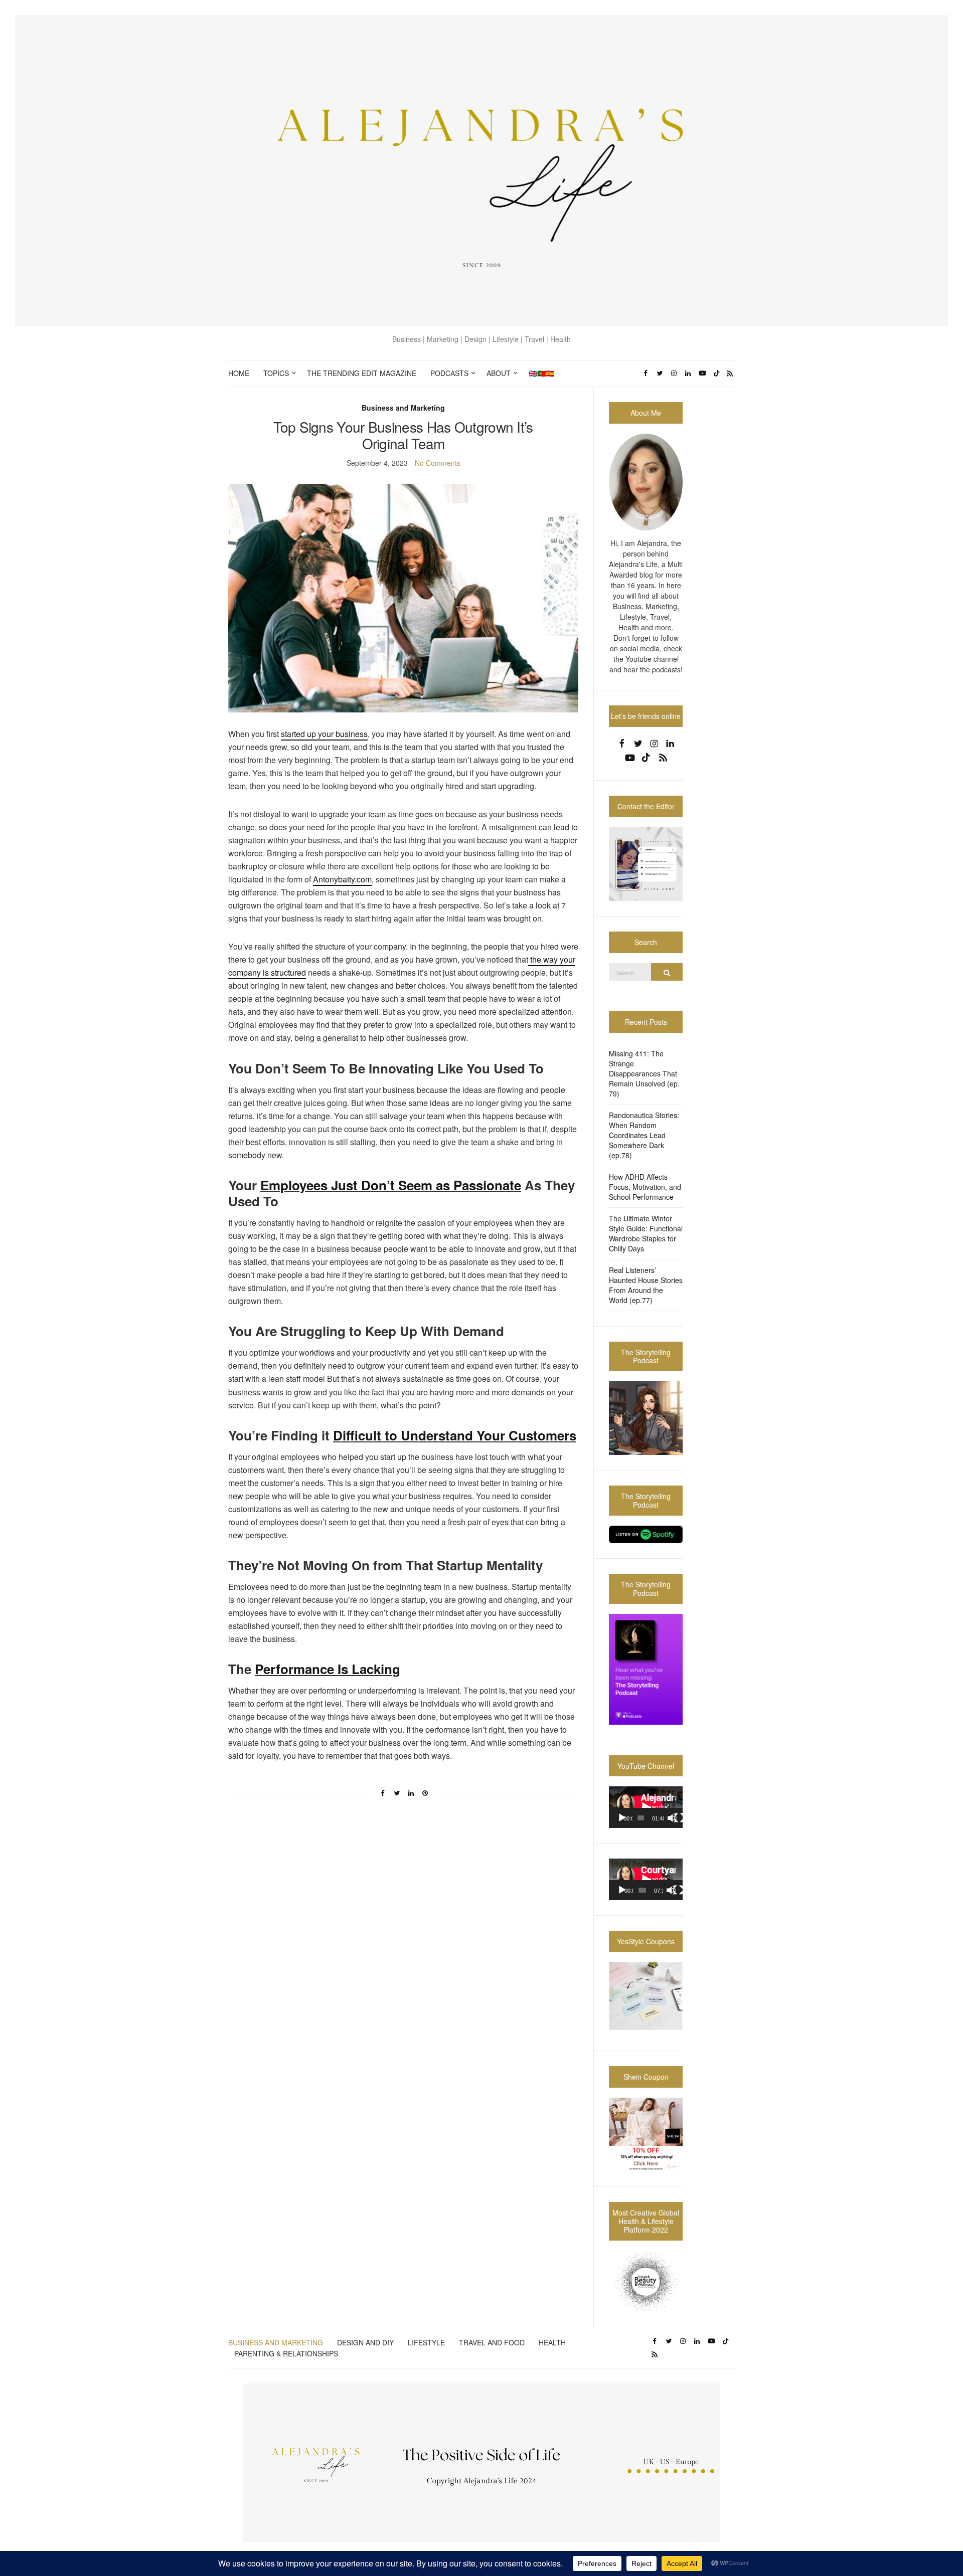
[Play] (622, 1818)
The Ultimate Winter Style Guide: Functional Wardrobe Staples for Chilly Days (646, 1233)
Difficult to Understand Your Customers (455, 1435)
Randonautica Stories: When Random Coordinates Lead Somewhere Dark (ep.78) (644, 1135)
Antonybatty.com (342, 879)
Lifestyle (426, 2342)
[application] (646, 1807)
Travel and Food (492, 2342)
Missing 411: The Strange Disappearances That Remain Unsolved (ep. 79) (644, 1073)
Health (552, 2342)
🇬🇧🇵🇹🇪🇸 (541, 373)
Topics (276, 373)
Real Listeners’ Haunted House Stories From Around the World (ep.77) (646, 1285)
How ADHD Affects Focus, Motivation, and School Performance (645, 1187)
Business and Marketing (403, 408)
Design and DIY (365, 2342)
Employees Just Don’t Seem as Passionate (391, 1185)
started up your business (324, 734)
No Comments (438, 463)
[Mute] (672, 1818)
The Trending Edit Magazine (362, 373)
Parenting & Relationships (286, 2353)
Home (239, 373)
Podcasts (449, 373)
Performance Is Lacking (328, 1669)
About (499, 373)
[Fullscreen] (679, 1818)
